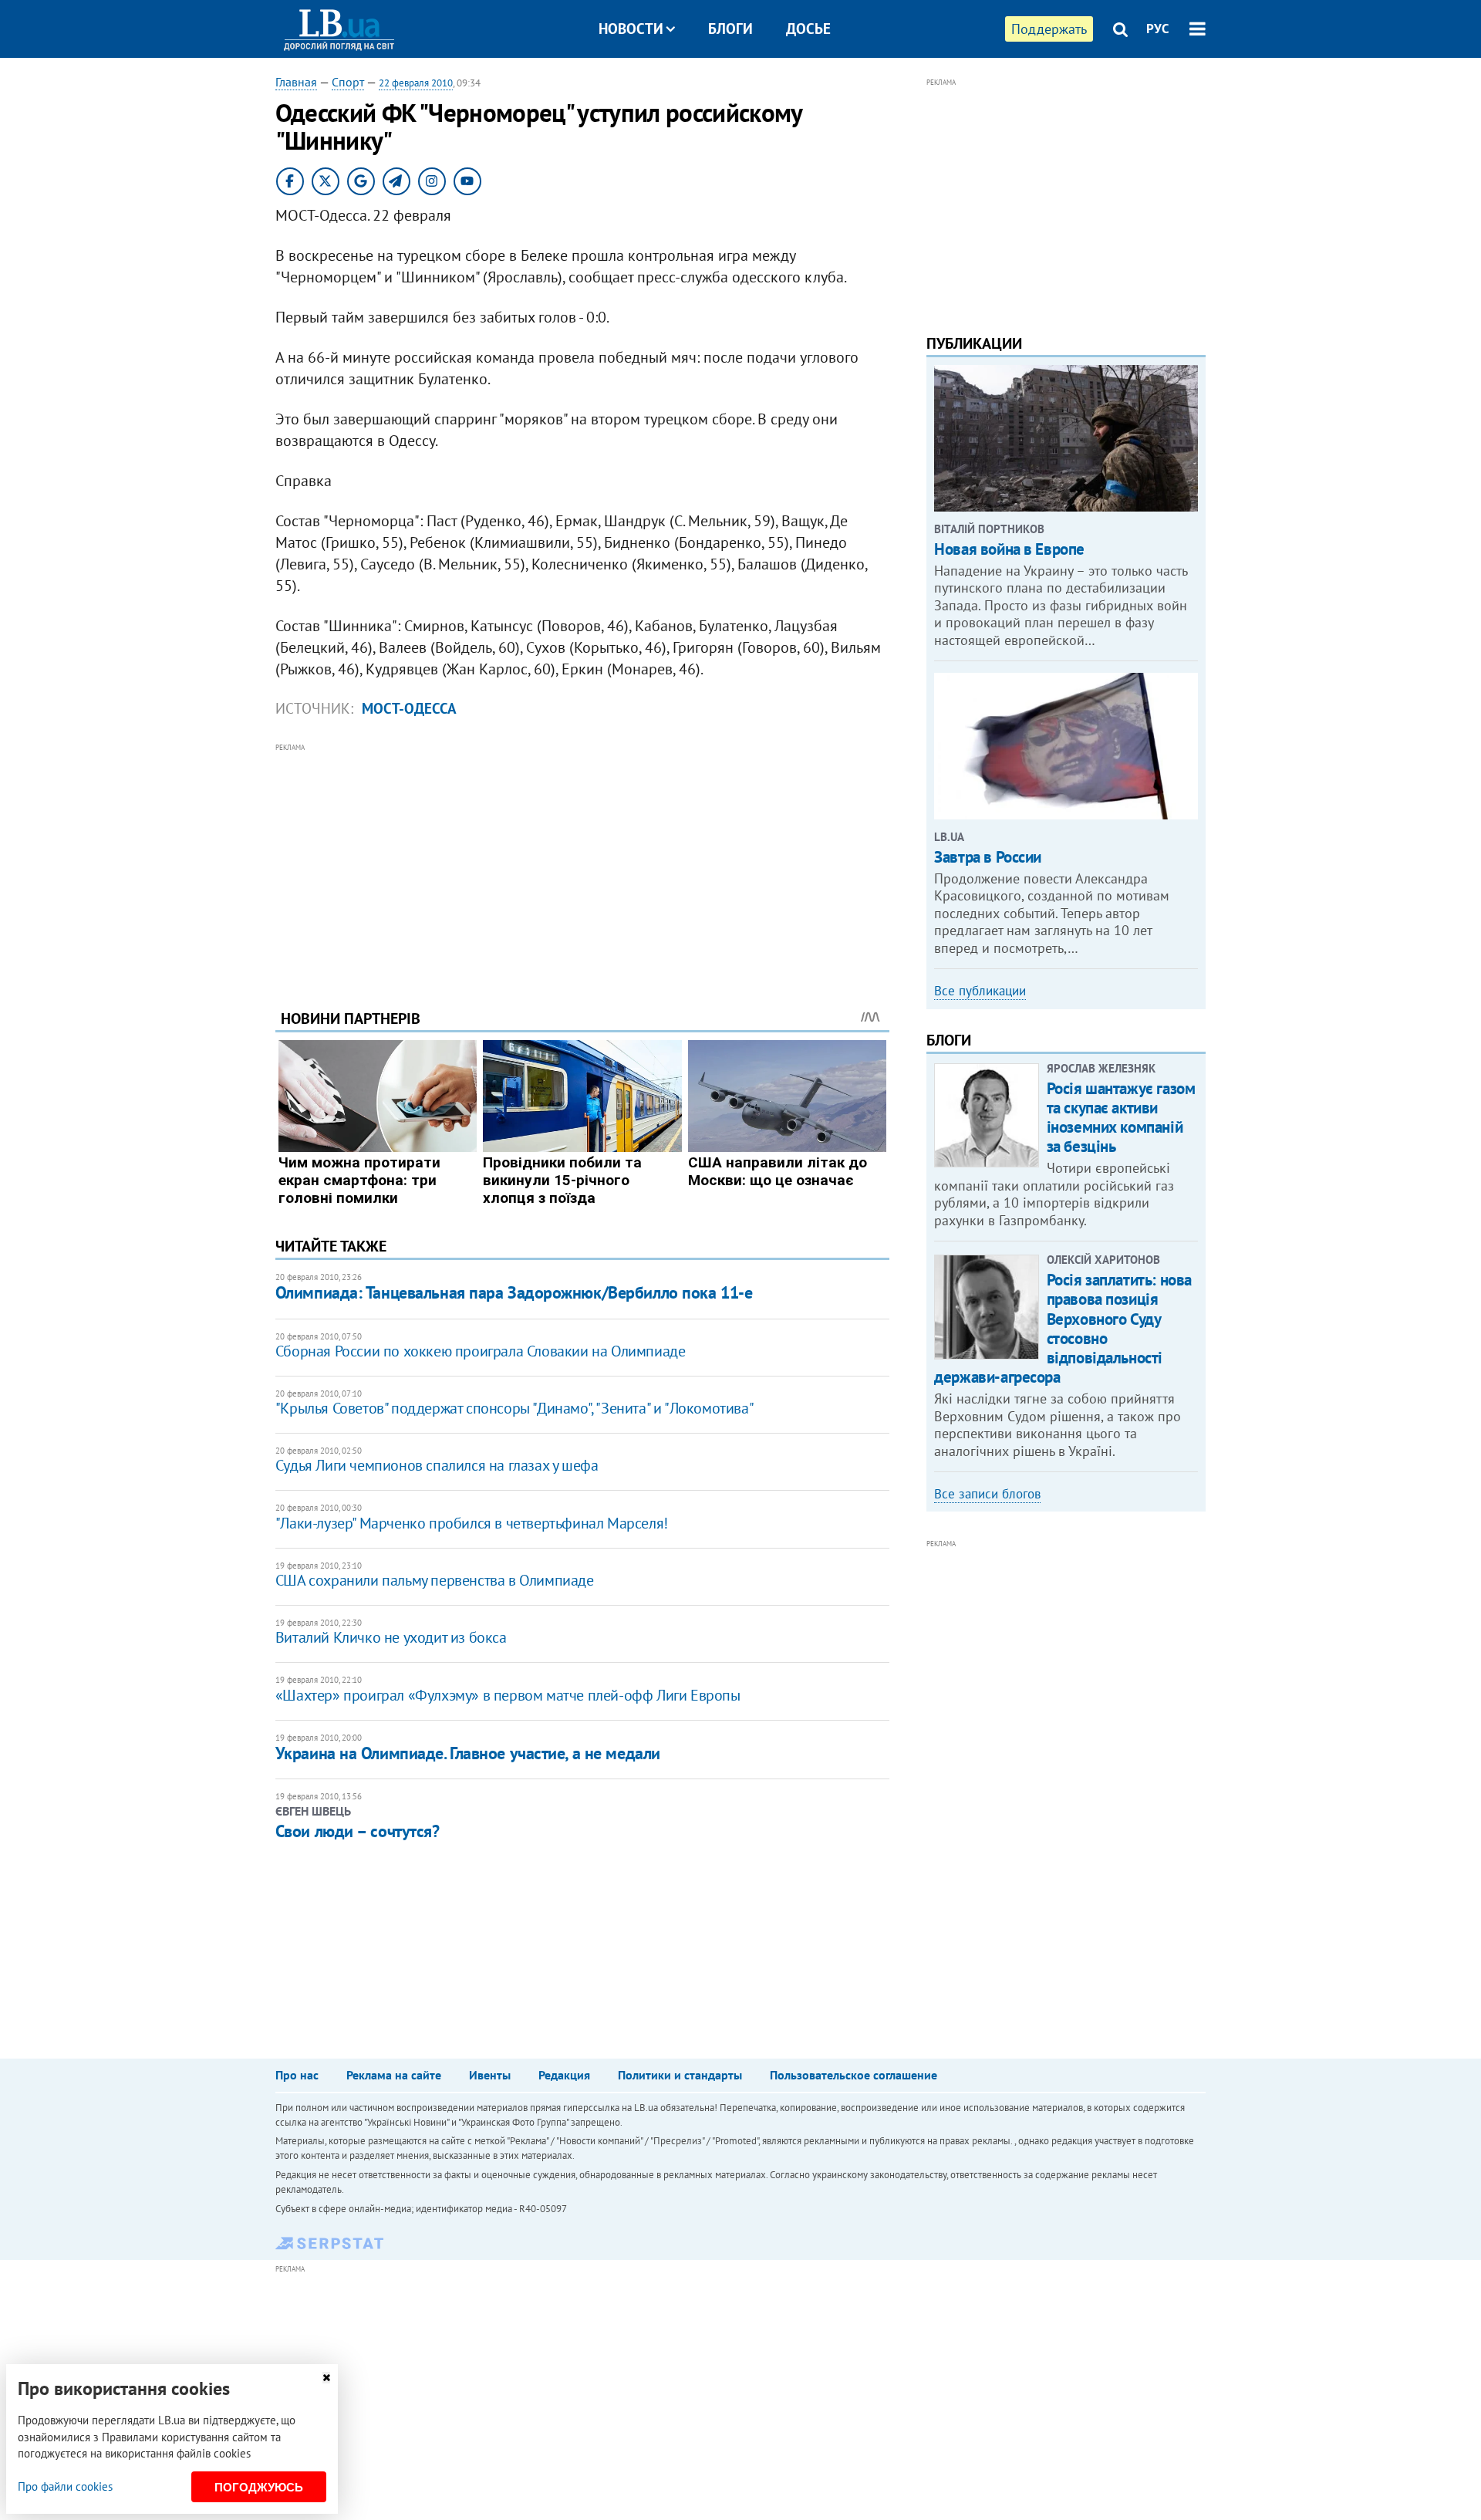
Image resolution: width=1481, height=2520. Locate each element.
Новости (631, 29)
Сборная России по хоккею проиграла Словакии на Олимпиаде (481, 1351)
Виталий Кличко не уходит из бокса (391, 1637)
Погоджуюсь (259, 2487)
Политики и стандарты (680, 2075)
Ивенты (490, 2075)
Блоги (730, 29)
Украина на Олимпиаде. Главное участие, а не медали (468, 1753)
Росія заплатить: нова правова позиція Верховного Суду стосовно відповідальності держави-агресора (1063, 1328)
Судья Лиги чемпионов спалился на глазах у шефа (437, 1465)
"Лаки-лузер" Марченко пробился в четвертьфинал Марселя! (472, 1523)
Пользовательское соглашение (854, 2075)
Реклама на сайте (394, 2075)
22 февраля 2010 (416, 83)
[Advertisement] (582, 864)
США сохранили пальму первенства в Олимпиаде (435, 1580)
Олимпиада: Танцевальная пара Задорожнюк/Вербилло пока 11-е (514, 1292)
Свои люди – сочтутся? (358, 1831)
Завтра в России (988, 857)
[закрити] (326, 2378)
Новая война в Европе (1009, 549)
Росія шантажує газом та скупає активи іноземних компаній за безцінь (1121, 1118)
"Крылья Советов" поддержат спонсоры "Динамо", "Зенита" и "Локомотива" (514, 1408)
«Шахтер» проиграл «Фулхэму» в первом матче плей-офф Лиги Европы (508, 1695)
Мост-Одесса (409, 708)
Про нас (297, 2075)
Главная (296, 82)
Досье (808, 29)
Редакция (564, 2075)
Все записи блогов (987, 1494)
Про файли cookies (65, 2486)
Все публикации (980, 991)
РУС (1158, 29)
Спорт (348, 82)
